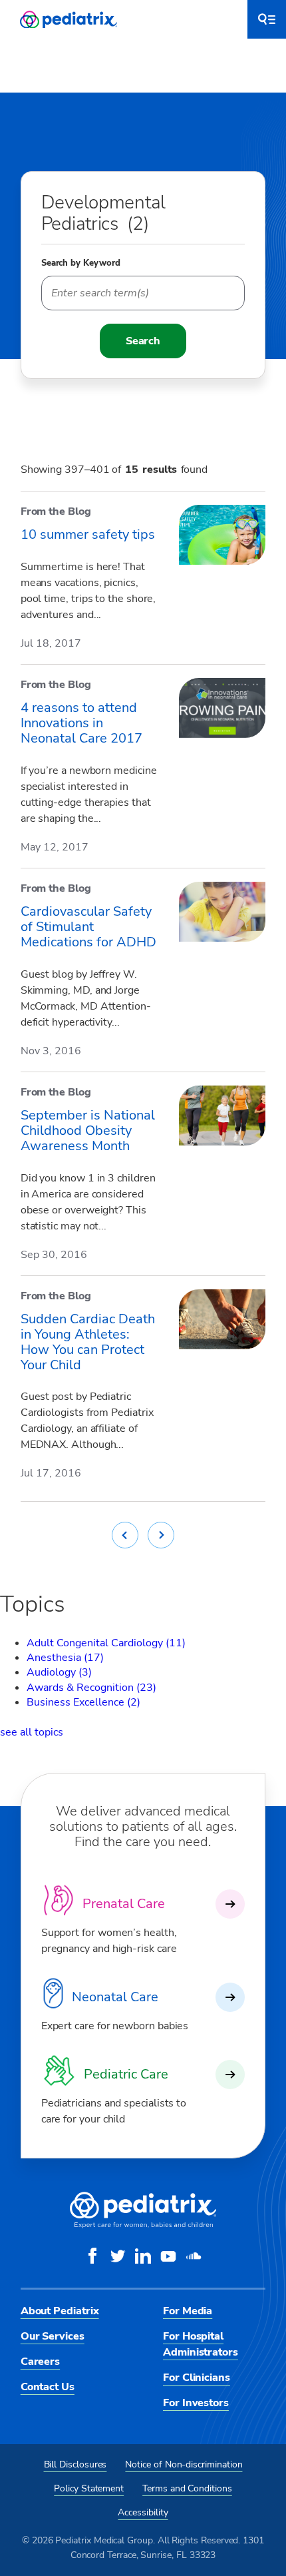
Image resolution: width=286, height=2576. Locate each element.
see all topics (32, 1732)
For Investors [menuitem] (196, 2403)
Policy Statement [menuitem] (89, 2488)
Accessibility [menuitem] (143, 2512)
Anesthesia (65, 1658)
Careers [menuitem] (40, 2362)
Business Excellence (83, 1702)
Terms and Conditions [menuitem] (187, 2488)
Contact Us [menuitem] (48, 2387)
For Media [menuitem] (188, 2311)
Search (143, 341)
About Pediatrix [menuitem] (60, 2311)
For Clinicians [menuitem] (197, 2378)
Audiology (59, 1672)
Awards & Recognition (91, 1688)
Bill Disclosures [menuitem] (75, 2464)
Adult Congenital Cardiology (106, 1643)
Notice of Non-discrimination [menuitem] (184, 2464)
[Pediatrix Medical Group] (143, 2225)
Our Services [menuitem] (53, 2336)
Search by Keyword (81, 263)
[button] (267, 19)
